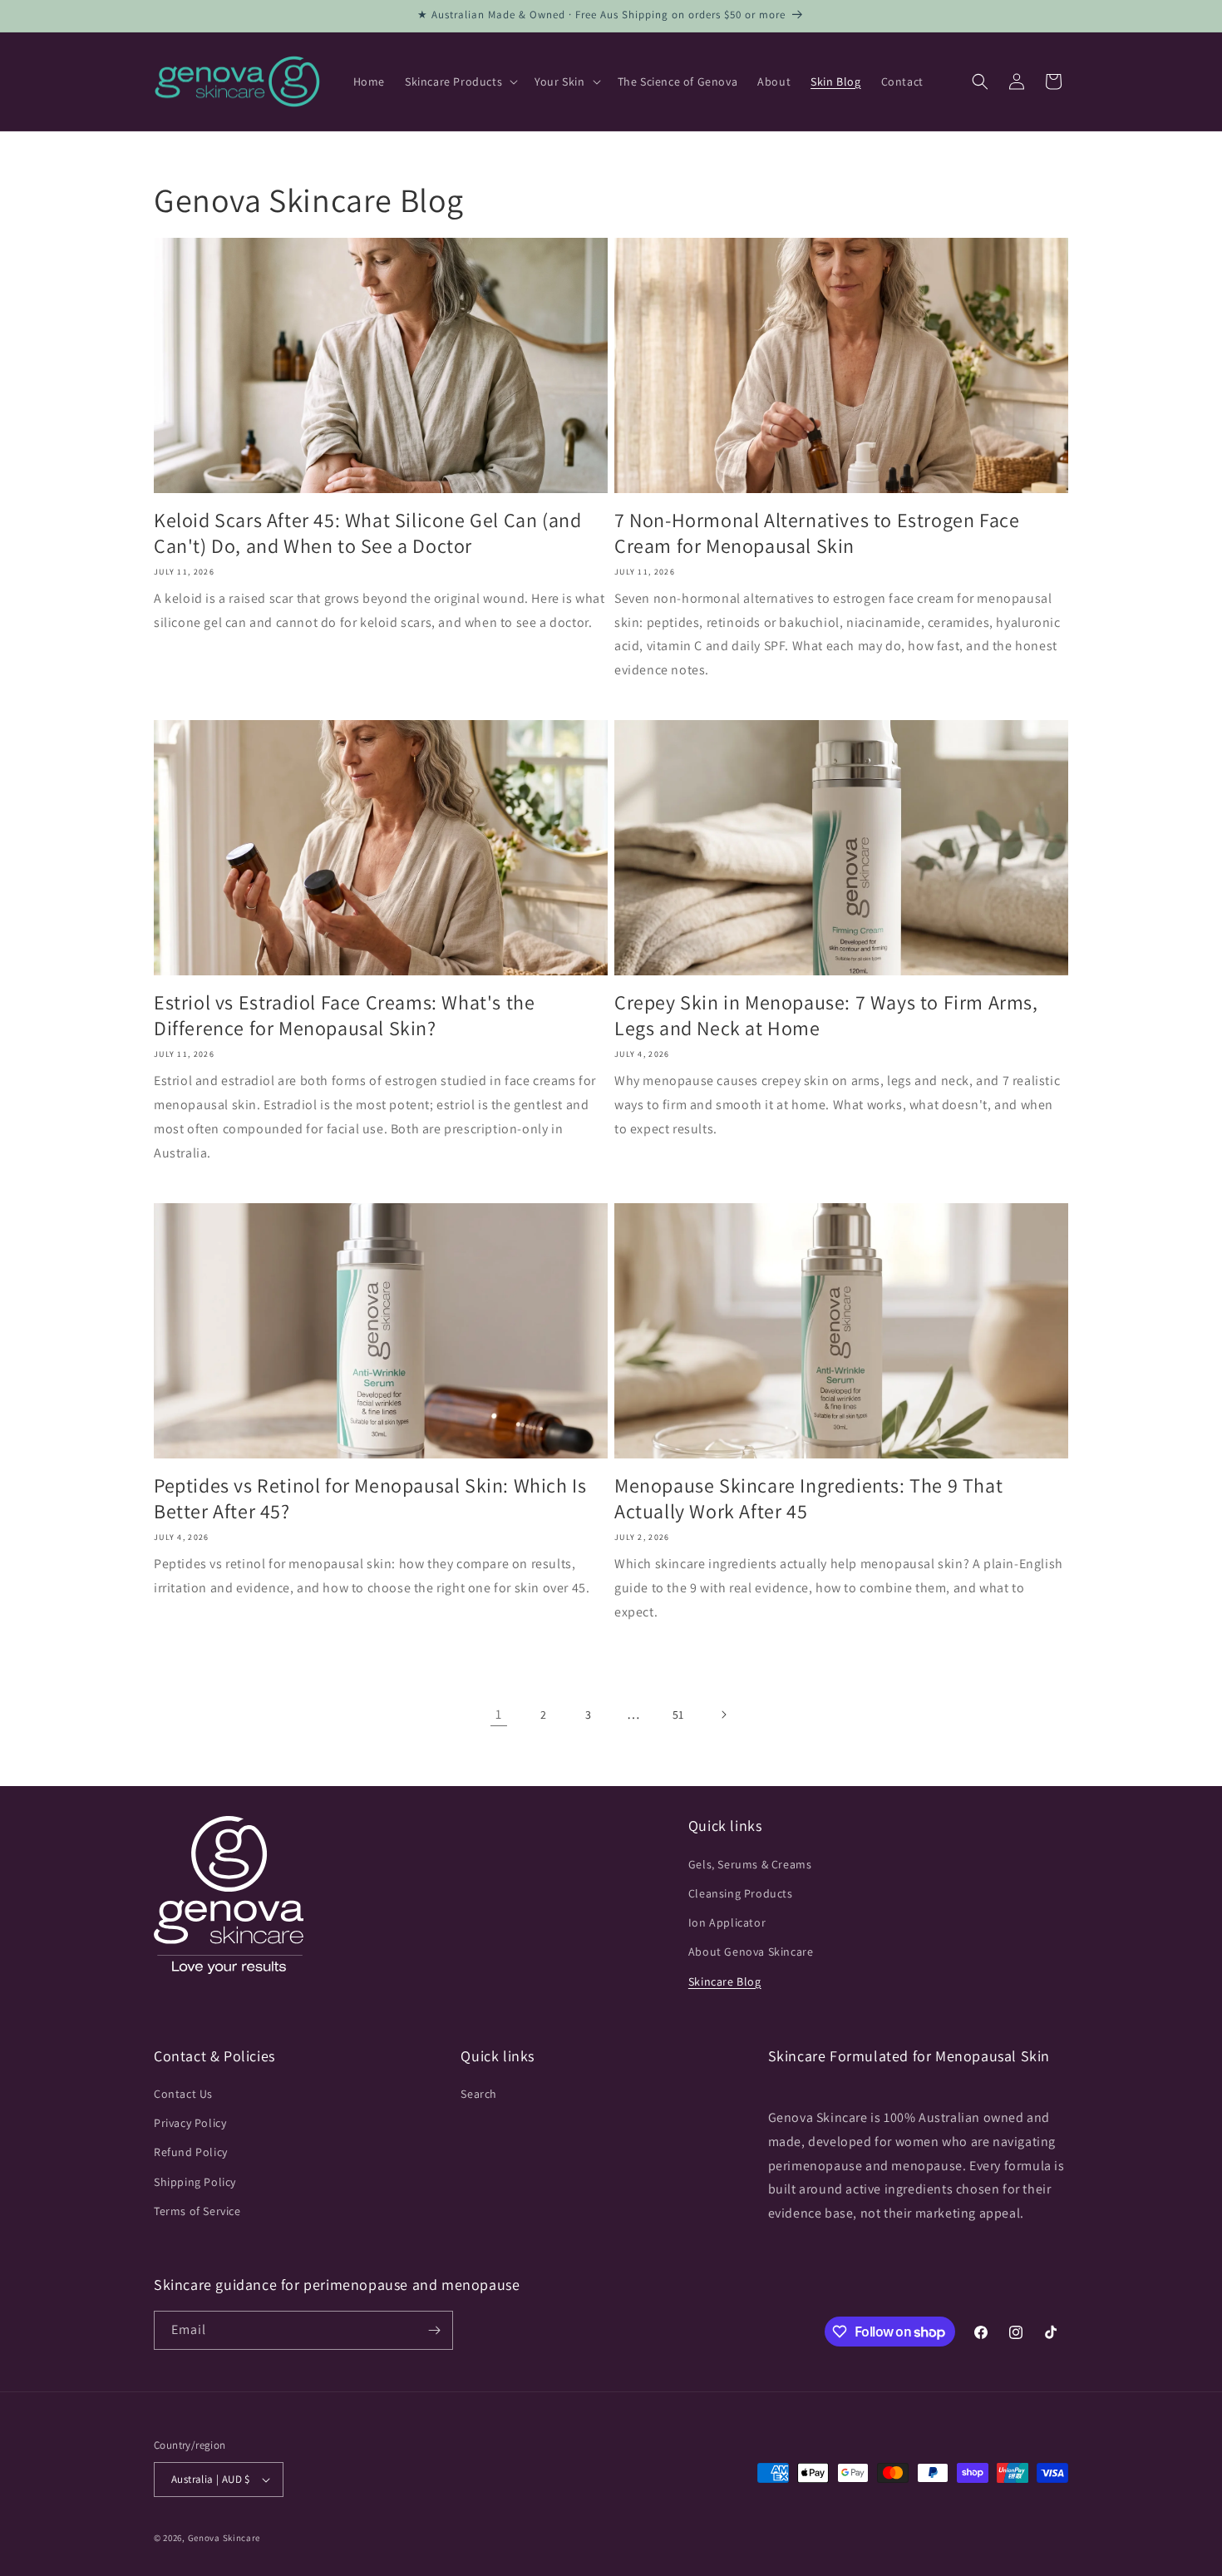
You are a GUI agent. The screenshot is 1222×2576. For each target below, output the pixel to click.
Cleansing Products (741, 1893)
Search (479, 2094)
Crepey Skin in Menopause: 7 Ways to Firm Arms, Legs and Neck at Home (826, 1015)
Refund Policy (191, 2153)
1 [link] (499, 1714)
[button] (460, 81)
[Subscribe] (434, 2330)
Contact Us (183, 2094)
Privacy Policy (190, 2123)
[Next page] (723, 1715)
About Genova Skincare (751, 1952)
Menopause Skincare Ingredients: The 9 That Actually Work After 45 (808, 1498)
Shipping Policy (195, 2182)
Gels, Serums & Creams (750, 1864)
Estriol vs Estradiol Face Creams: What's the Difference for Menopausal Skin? (344, 1015)
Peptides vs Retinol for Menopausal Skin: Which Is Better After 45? (370, 1498)
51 (678, 1715)
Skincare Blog (725, 1981)
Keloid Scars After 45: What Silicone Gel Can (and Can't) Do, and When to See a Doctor (367, 533)
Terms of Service (197, 2211)
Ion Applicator (727, 1922)
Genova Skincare (224, 2538)
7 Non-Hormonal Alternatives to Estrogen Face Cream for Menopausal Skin (817, 533)
